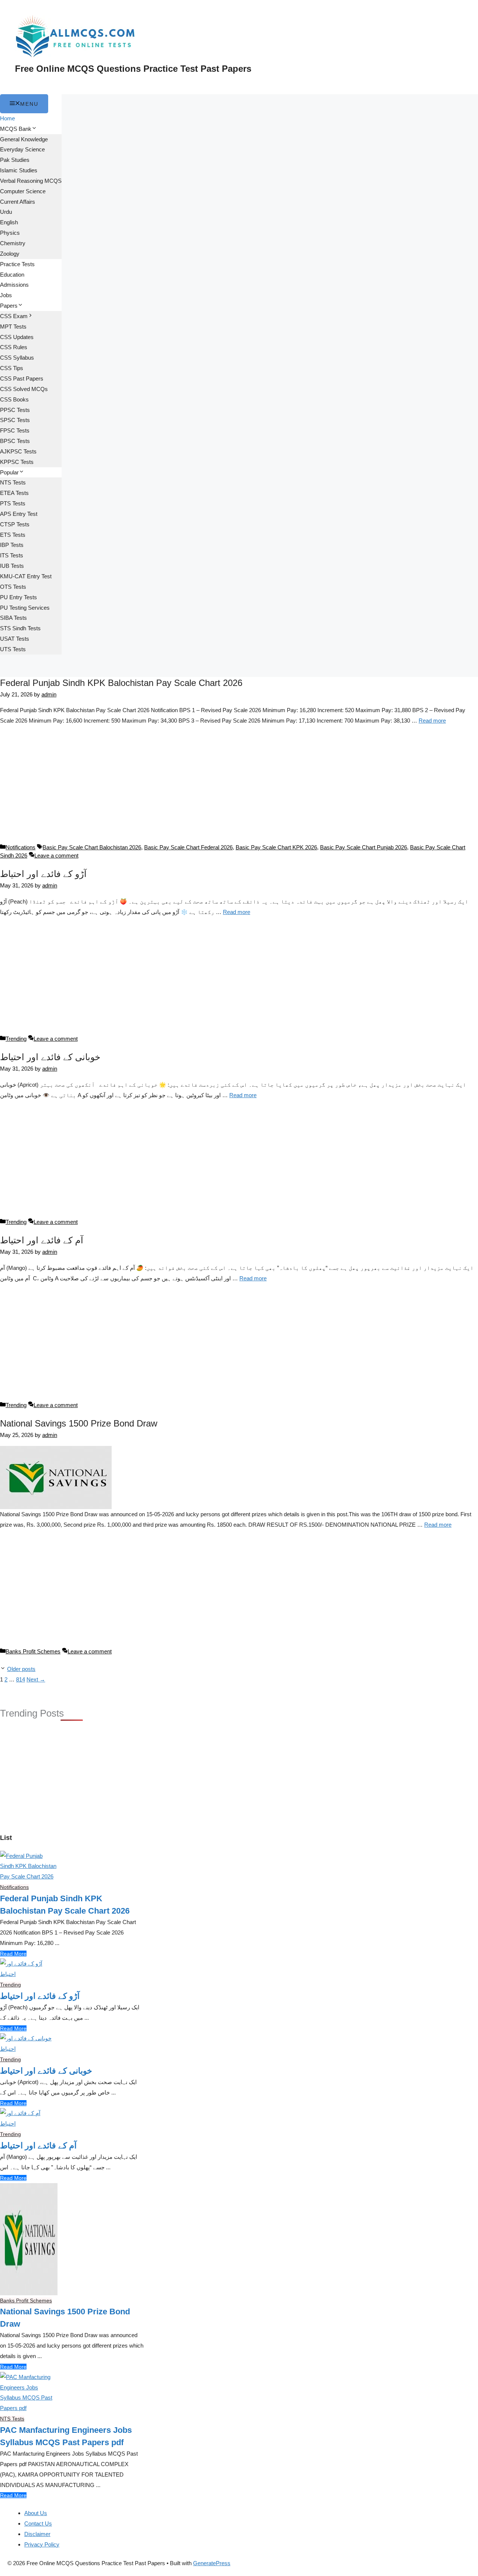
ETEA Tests (14, 493)
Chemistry (13, 243)
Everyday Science (22, 149)
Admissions (14, 285)
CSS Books (14, 399)
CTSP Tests (15, 524)
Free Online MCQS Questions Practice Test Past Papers (133, 69)
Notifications (21, 847)
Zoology (10, 254)
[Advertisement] (239, 788)
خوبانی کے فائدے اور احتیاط (50, 1057)
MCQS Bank (16, 129)
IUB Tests (12, 566)
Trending (16, 1039)
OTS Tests (13, 587)
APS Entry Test (19, 514)
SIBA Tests (13, 618)
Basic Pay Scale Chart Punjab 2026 (364, 847)
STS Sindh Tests (20, 628)
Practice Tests (17, 264)
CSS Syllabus (17, 358)
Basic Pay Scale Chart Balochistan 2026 (92, 847)
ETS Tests (13, 535)
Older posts (21, 1669)
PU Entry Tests (18, 597)
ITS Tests (12, 555)
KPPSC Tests (17, 462)
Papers (9, 306)
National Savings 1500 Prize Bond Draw (79, 1423)
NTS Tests (13, 482)
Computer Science (23, 191)
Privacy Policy (42, 2544)
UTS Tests (13, 649)
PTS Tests (13, 503)
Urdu (6, 212)
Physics (10, 233)
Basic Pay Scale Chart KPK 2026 (276, 847)
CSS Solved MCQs (24, 389)
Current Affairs (18, 202)
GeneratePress (212, 2563)
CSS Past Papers (22, 378)
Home (7, 118)
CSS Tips (12, 368)
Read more (432, 721)
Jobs (6, 295)
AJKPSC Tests (18, 451)
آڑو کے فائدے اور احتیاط (43, 874)
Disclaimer (37, 2534)
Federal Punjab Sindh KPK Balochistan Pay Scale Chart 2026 (121, 683)
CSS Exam (14, 316)
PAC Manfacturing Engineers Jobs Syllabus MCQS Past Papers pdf (66, 2436)
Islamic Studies (19, 170)
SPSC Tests (15, 420)
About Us (36, 2513)
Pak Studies (15, 160)
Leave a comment (56, 855)
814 (21, 1679)
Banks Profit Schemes (33, 1651)
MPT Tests (13, 327)
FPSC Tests (15, 430)
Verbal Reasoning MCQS (31, 181)
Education (12, 275)
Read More (13, 1954)
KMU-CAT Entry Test (26, 576)
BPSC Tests (15, 441)
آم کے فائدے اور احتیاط (42, 1240)
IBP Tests (12, 545)
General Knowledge (24, 139)
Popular (9, 472)
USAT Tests (15, 639)
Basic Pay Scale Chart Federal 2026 (188, 847)
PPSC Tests (15, 410)
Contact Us (38, 2523)
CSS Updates (17, 337)
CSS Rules (14, 347)
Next (36, 1679)
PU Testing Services (25, 608)
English (9, 222)
